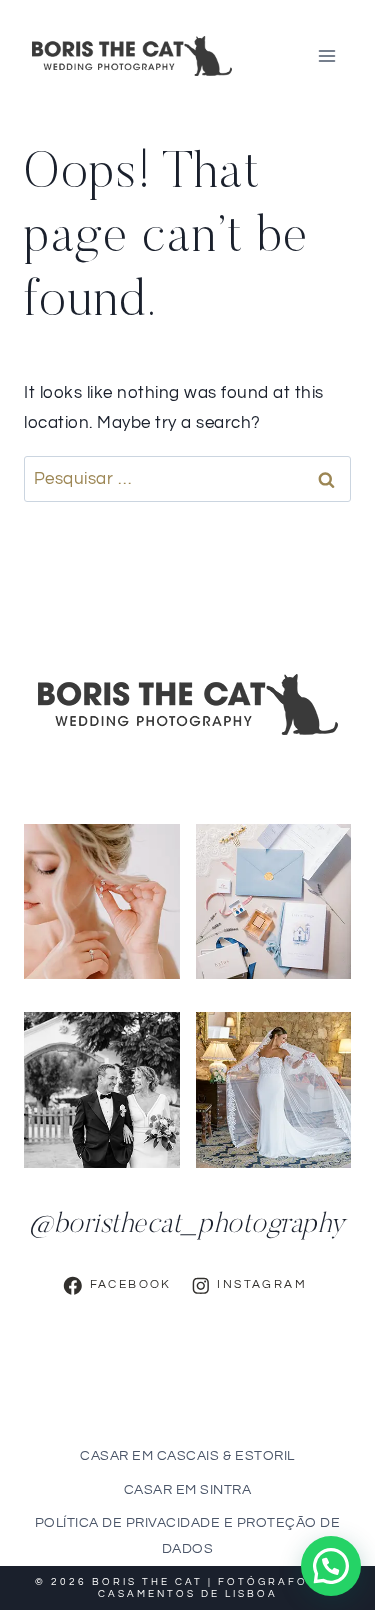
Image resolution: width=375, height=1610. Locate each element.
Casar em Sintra (188, 1490)
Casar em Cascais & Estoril (187, 1456)
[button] (331, 1566)
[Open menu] (326, 55)
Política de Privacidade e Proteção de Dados (188, 1535)
